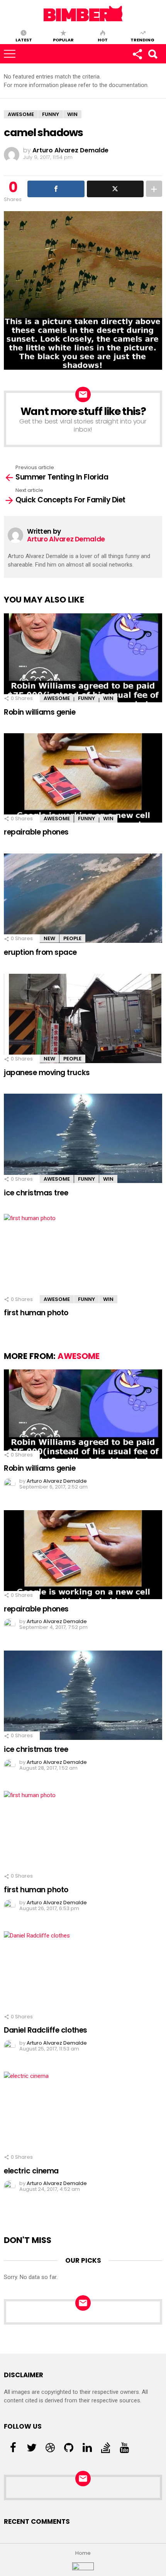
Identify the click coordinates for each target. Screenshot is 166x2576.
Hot (103, 39)
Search (152, 54)
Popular (63, 39)
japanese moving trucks (47, 1073)
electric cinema (31, 2171)
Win (108, 698)
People (72, 938)
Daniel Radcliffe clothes (46, 2030)
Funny (86, 698)
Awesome (57, 698)
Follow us (137, 54)
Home (83, 2553)
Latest (24, 39)
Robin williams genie (40, 712)
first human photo (36, 1313)
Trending (142, 39)
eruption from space (40, 952)
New (49, 938)
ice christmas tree (36, 1193)
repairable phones (36, 832)
